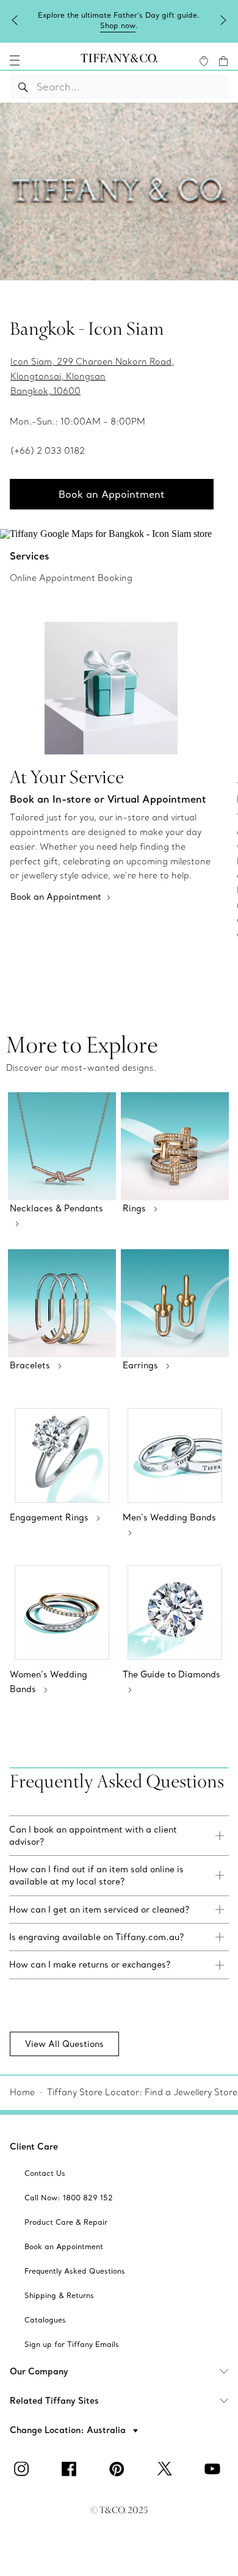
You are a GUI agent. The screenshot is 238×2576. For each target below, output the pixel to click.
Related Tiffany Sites (54, 2401)
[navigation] (15, 60)
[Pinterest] (119, 2469)
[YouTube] (214, 2469)
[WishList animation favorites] (204, 61)
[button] (15, 60)
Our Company (39, 2371)
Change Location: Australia (69, 2430)
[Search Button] (23, 87)
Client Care (34, 2147)
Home (22, 2092)
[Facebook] (71, 2469)
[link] (119, 1836)
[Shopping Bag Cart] (223, 61)
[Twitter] (167, 2469)
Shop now (118, 25)
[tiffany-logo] (119, 60)
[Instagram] (24, 2469)
